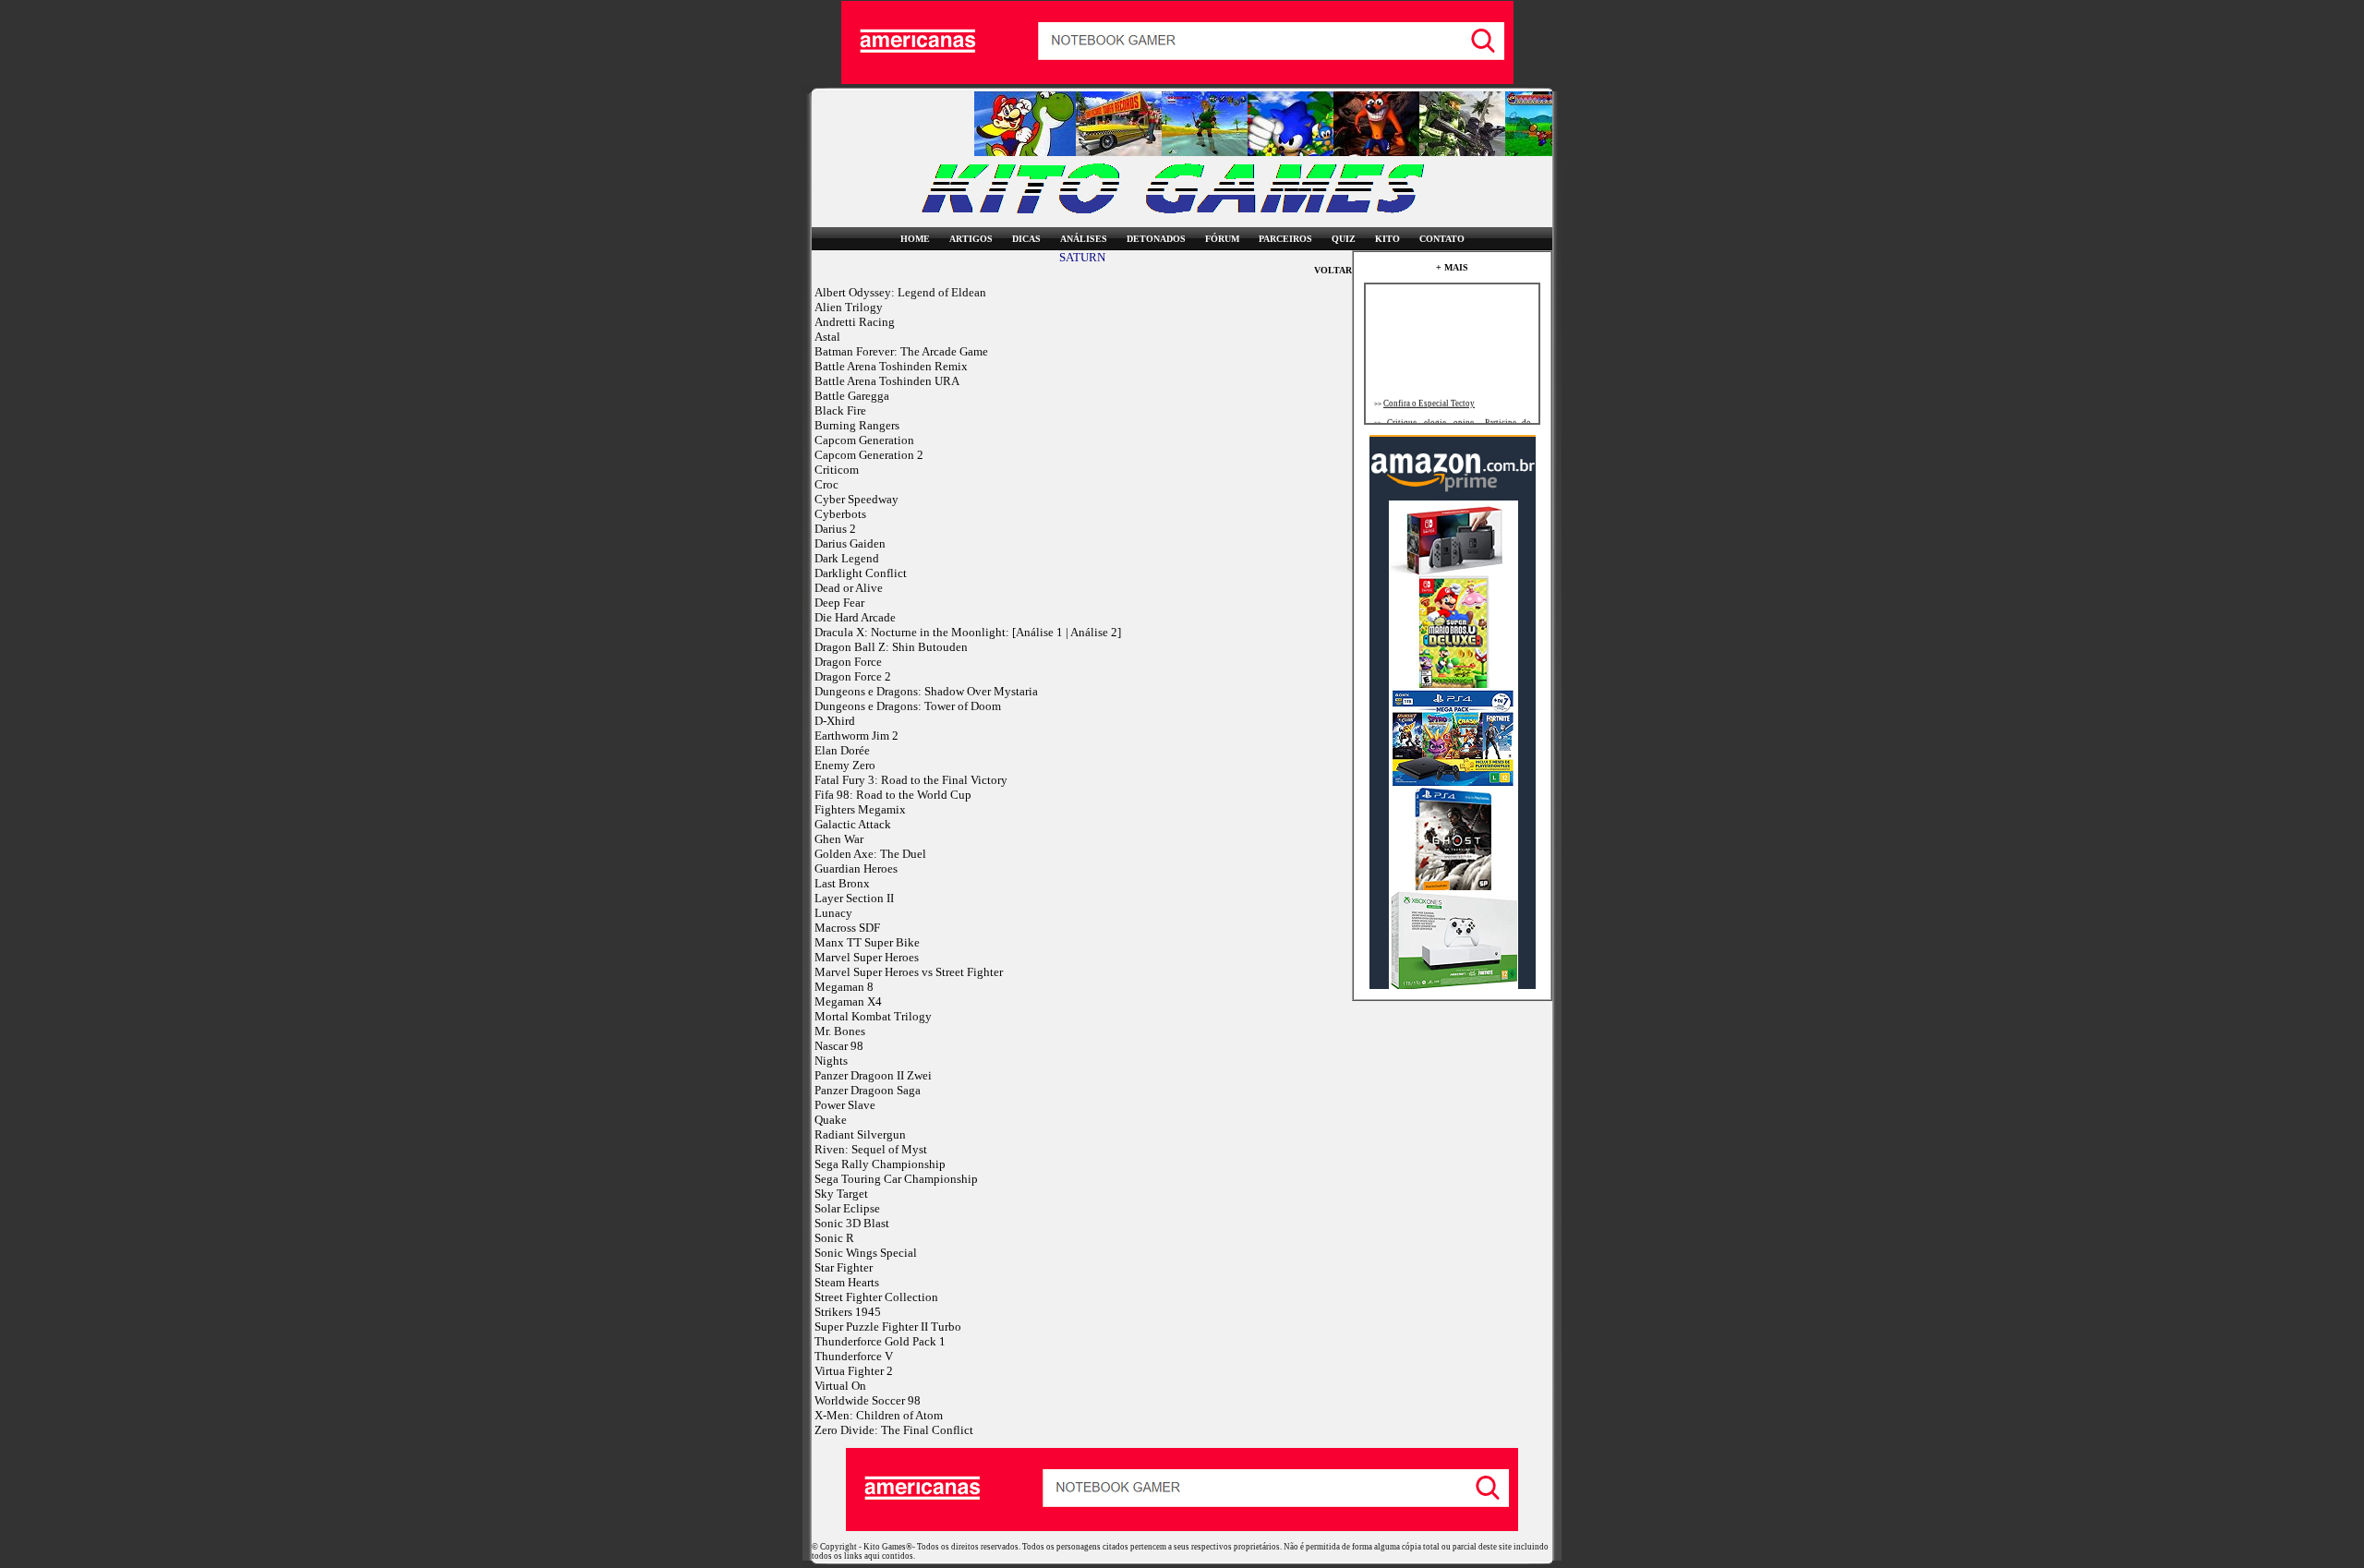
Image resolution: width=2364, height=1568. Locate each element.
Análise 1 (1039, 632)
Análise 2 (1094, 632)
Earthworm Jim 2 (856, 736)
